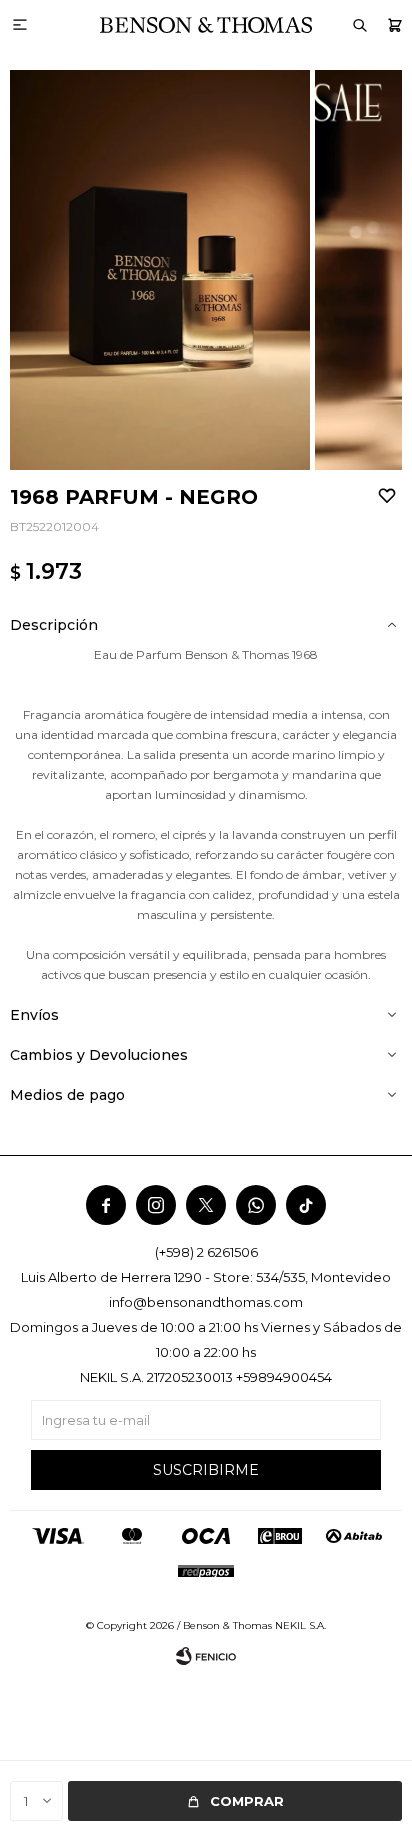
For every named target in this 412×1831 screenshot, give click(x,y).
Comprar (247, 1801)
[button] (394, 25)
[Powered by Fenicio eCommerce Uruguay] (206, 1656)
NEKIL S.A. (300, 1625)
